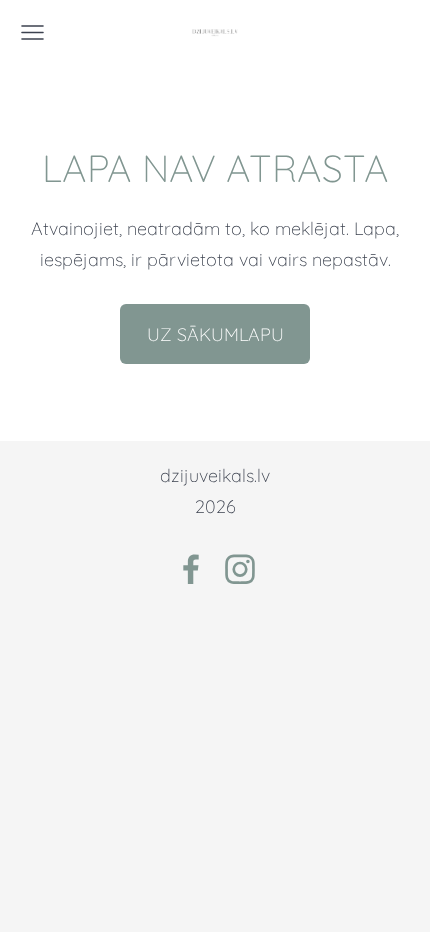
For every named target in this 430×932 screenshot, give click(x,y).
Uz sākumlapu (215, 334)
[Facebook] (191, 569)
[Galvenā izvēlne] (32, 32)
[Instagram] (240, 569)
